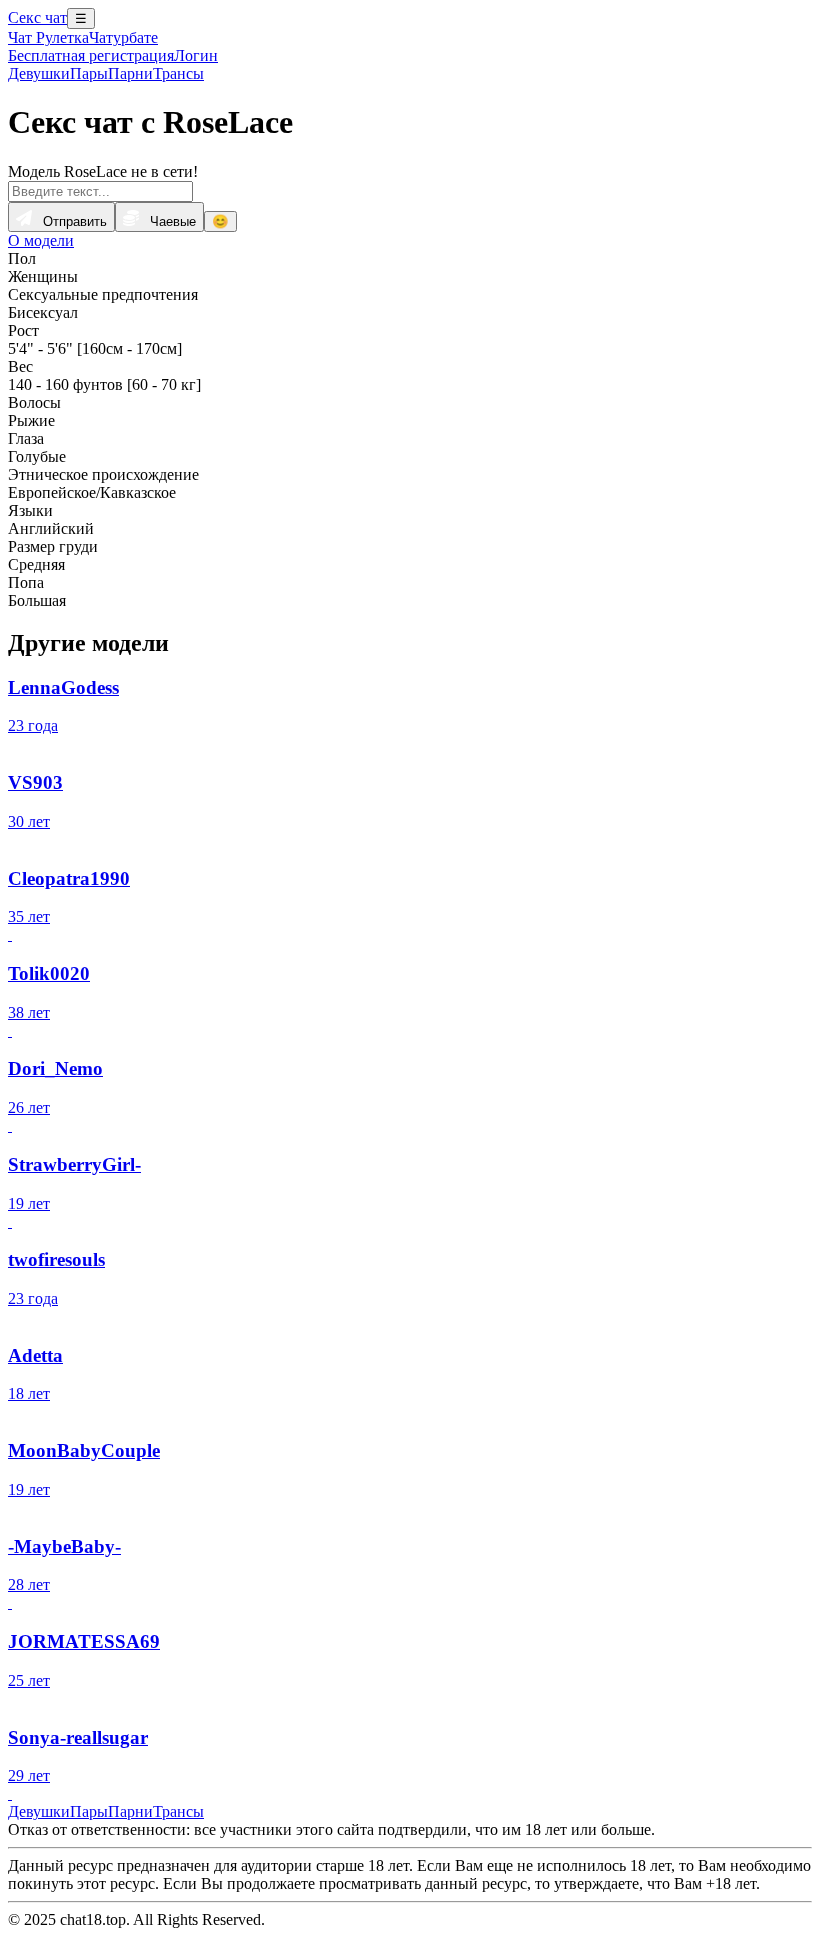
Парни (130, 73)
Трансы (178, 73)
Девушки (39, 73)
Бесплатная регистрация (91, 55)
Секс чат (37, 17)
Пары (89, 73)
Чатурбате (123, 37)
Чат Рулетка (48, 37)
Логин (196, 55)
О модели (41, 240)
